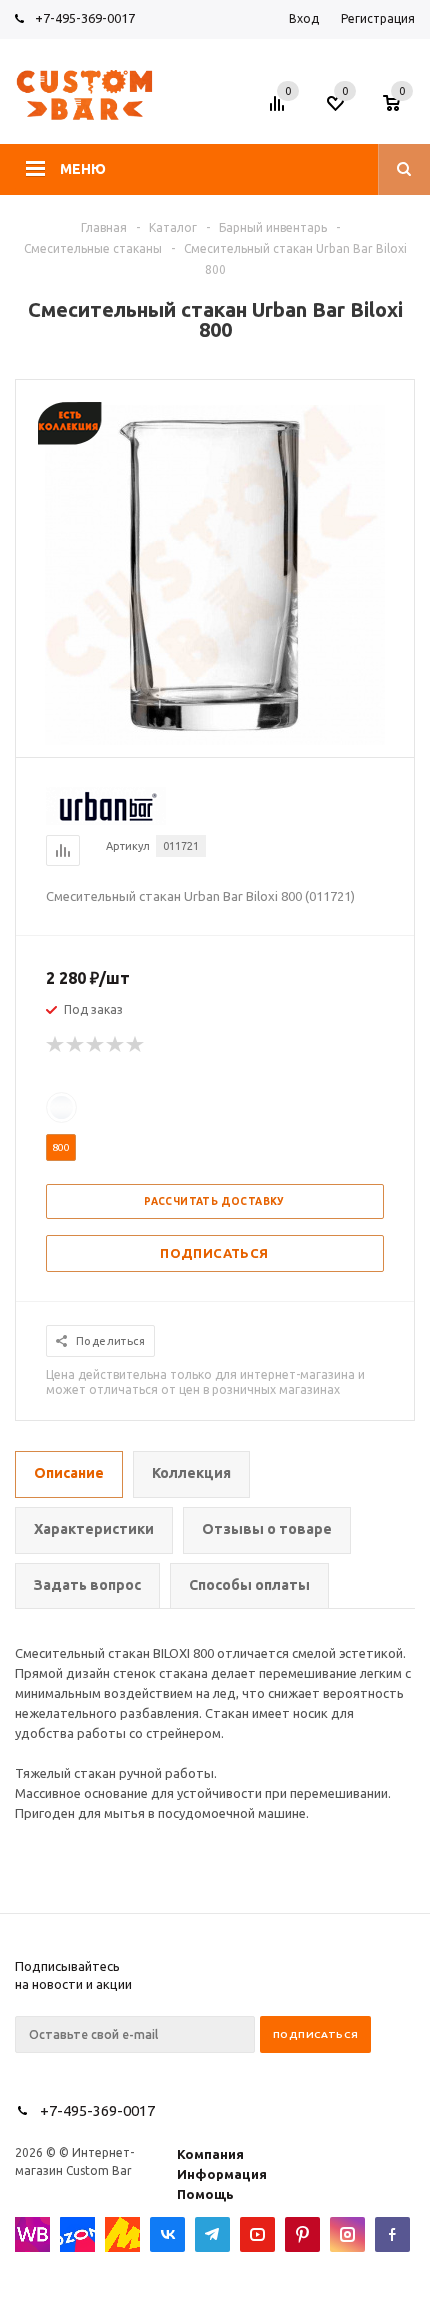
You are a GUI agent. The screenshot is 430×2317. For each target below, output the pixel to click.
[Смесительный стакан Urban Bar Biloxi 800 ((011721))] (215, 740)
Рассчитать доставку (214, 1201)
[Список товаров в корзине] (401, 109)
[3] (96, 1045)
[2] (76, 1045)
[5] (136, 1045)
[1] (56, 1045)
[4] (116, 1045)
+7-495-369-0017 (85, 18)
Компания (210, 2154)
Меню (83, 169)
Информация (222, 2174)
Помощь (205, 2194)
